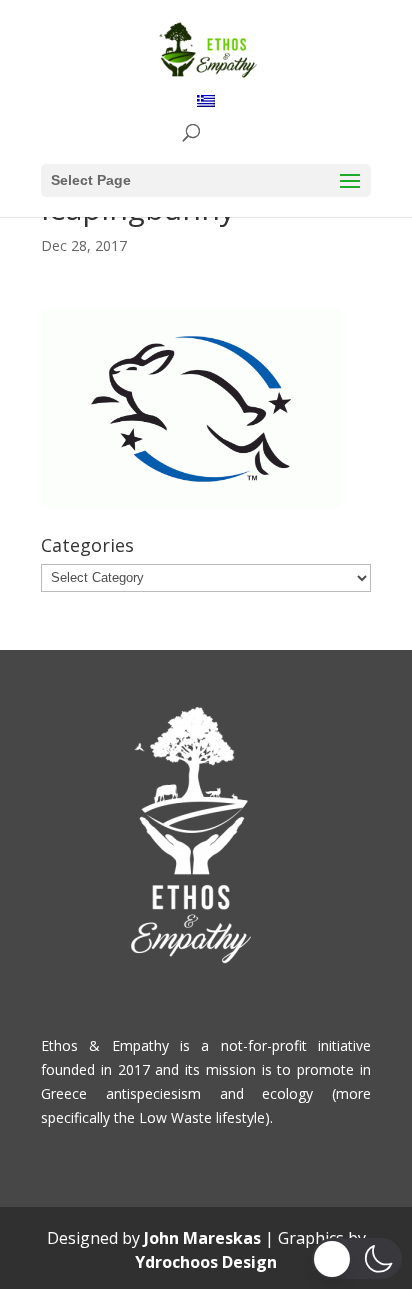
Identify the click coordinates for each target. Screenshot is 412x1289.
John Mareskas (202, 1238)
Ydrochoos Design (206, 1262)
